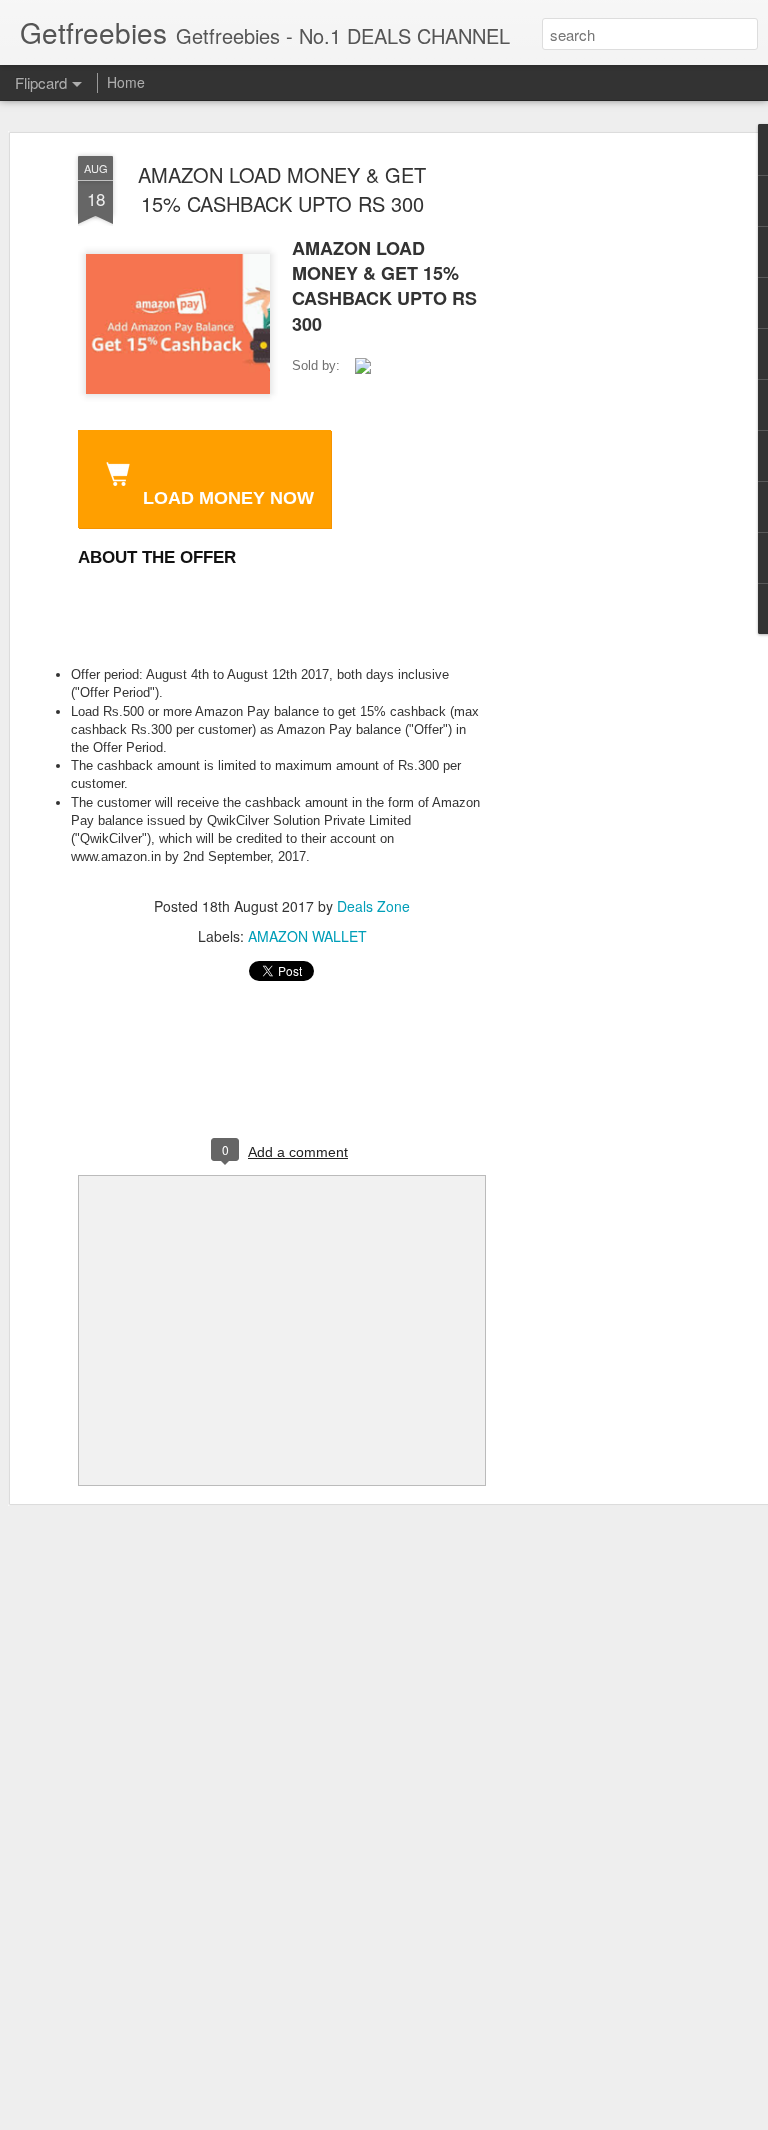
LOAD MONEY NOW (226, 498)
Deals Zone (373, 906)
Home (126, 82)
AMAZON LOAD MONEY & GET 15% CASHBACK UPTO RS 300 (282, 189)
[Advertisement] (596, 471)
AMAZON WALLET (307, 936)
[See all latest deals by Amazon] (363, 367)
